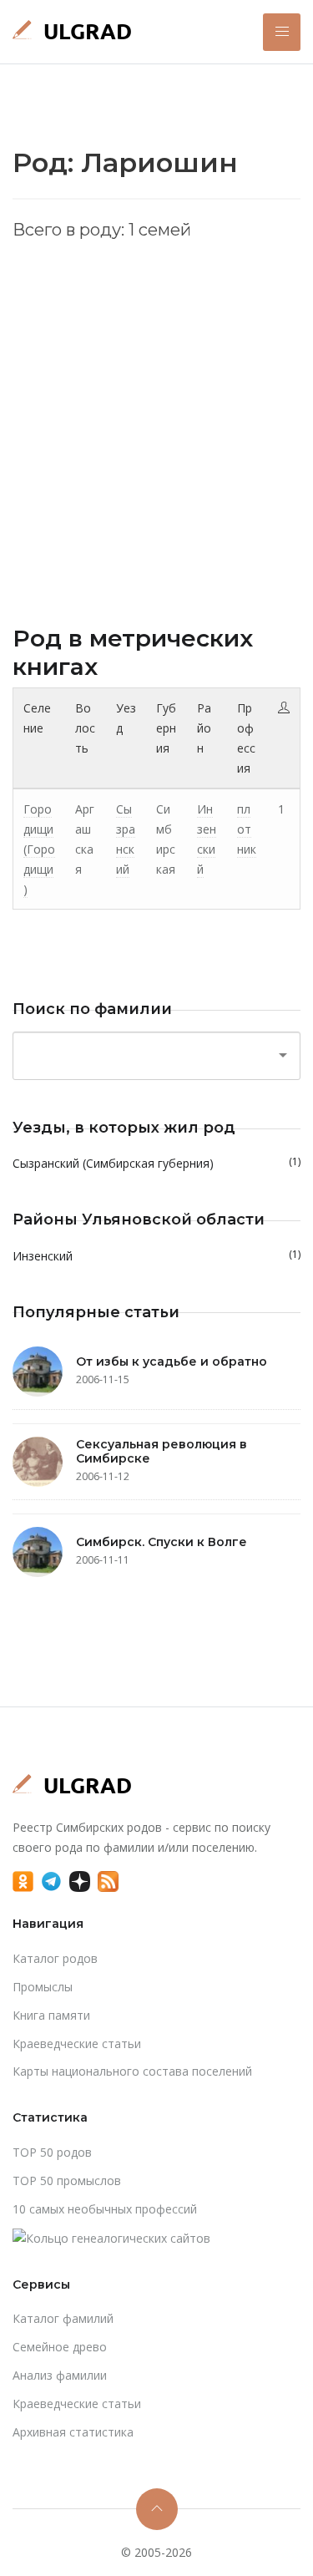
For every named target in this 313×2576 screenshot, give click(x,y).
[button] (282, 32)
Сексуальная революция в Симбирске (162, 1451)
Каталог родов (55, 1958)
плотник (247, 829)
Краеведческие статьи (77, 2044)
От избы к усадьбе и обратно (172, 1362)
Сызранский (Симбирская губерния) (156, 1163)
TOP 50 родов (52, 2152)
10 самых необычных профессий (105, 2209)
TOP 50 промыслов (67, 2180)
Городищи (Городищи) (39, 849)
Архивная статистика (73, 2432)
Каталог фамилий (63, 2318)
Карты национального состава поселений (132, 2071)
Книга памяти (51, 2015)
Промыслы (43, 1987)
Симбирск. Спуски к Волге (162, 1542)
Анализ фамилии (60, 2375)
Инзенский (156, 1255)
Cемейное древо (60, 2347)
